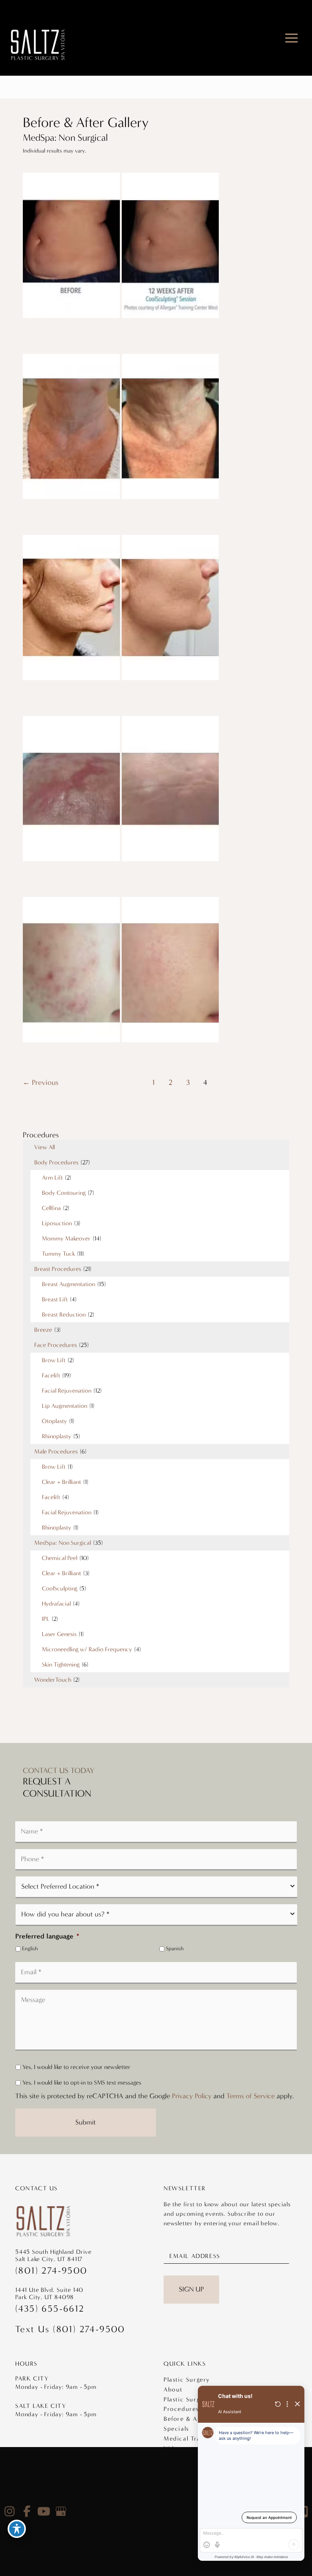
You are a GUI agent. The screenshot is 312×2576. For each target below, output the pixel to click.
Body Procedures (56, 1162)
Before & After (186, 2419)
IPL (46, 1619)
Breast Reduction (64, 1314)
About (173, 2389)
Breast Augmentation (68, 1284)
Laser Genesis (59, 1634)
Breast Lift (55, 1299)
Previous (41, 1082)
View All (45, 1147)
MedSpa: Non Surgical (63, 1543)
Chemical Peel (60, 1558)
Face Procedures (56, 1345)
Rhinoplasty (57, 1436)
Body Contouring (64, 1193)
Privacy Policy (192, 2096)
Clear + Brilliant (61, 1482)
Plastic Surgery (187, 2380)
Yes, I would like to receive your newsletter (76, 2067)
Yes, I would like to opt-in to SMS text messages (82, 2082)
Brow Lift (54, 1360)
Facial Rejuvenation (67, 1391)
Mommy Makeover (66, 1238)
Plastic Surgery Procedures (187, 2404)
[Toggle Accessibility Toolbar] (17, 2529)
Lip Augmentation (64, 1406)
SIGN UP (191, 2289)
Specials (176, 2429)
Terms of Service (251, 2096)
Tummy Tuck (58, 1254)
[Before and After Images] (122, 316)
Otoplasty (54, 1421)
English (30, 1949)
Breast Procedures (58, 1269)
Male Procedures (56, 1451)
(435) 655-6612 (50, 2309)
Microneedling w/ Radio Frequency (87, 1649)
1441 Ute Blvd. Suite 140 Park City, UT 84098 (49, 2293)
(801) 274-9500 (51, 2271)
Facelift (51, 1375)
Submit (86, 2122)
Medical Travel (186, 2438)
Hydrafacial (56, 1604)
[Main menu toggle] (292, 38)
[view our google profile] (61, 2511)
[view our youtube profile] (44, 2511)
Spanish (175, 1949)
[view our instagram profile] (10, 2511)
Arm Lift (52, 1177)
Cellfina (51, 1208)
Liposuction (57, 1223)
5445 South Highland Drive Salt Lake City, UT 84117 (53, 2255)
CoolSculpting (60, 1588)
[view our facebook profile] (27, 2511)
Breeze (43, 1330)
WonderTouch (53, 1680)
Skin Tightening (61, 1664)
